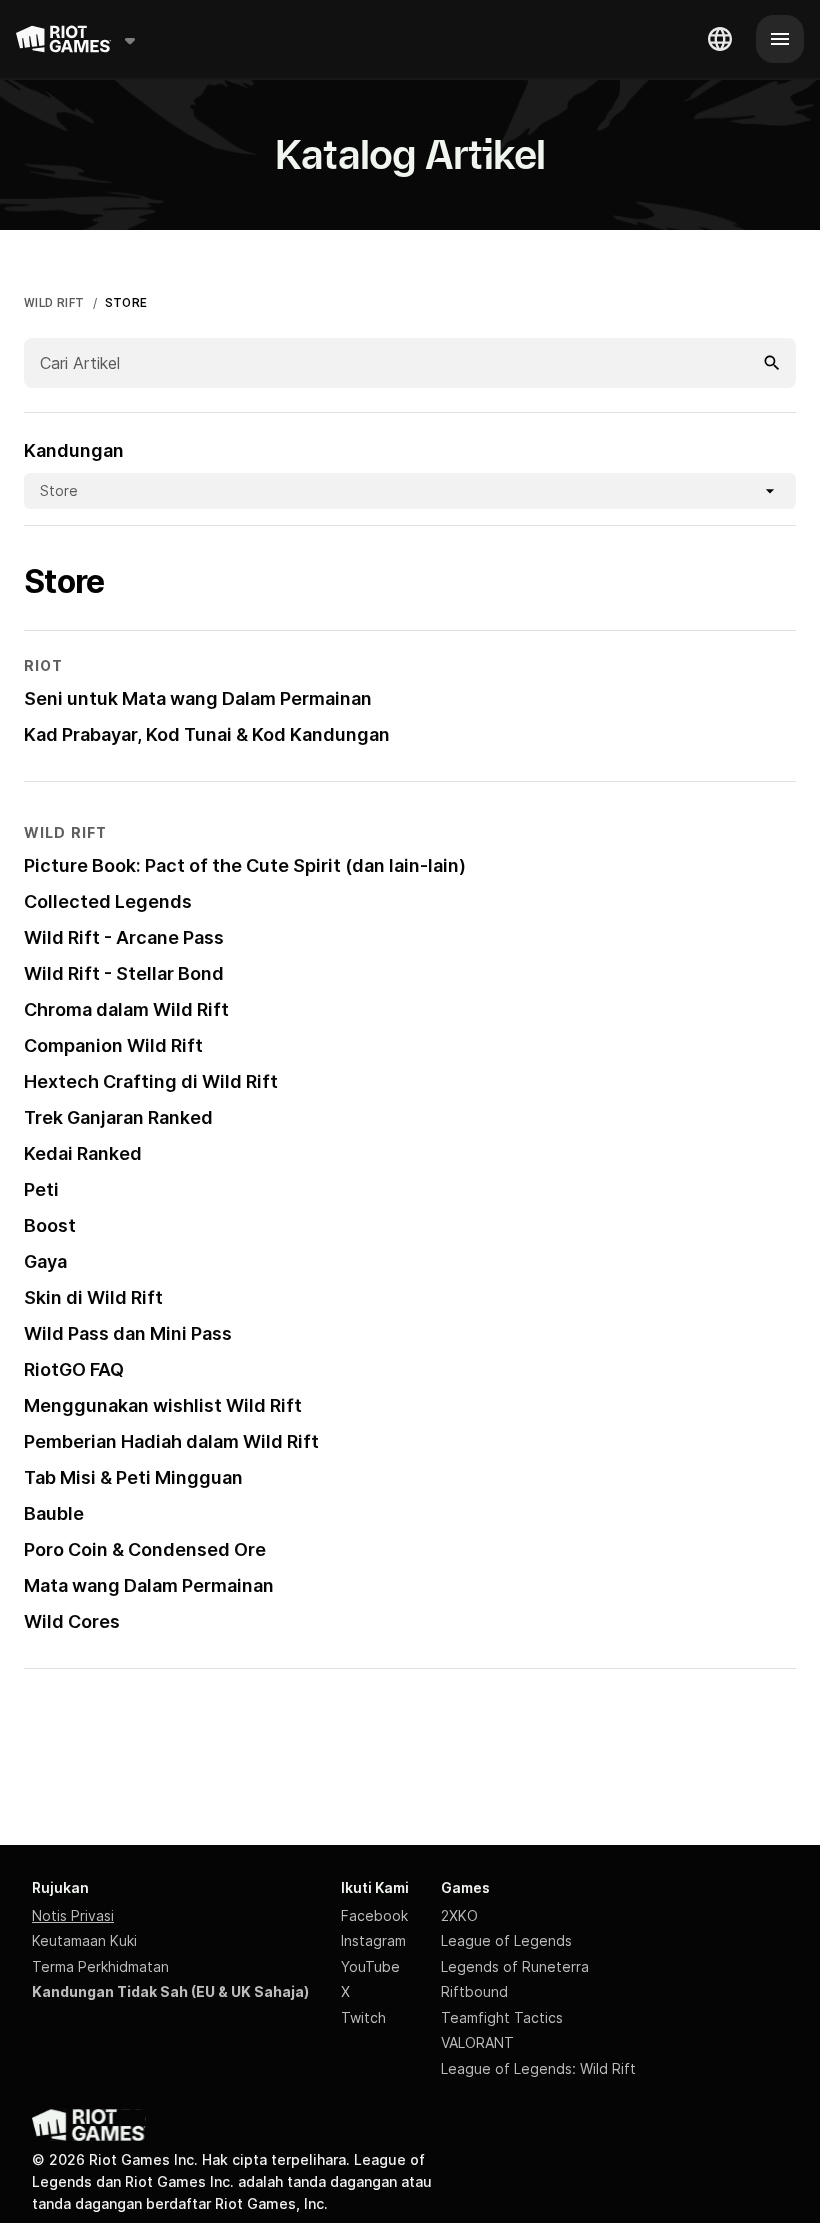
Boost (50, 1225)
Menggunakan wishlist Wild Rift (163, 1405)
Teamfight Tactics (502, 2017)
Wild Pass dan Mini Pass (128, 1333)
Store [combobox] (59, 490)
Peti (41, 1189)
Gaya (45, 1261)
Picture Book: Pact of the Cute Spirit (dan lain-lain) (245, 865)
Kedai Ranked (83, 1153)
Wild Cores (72, 1621)
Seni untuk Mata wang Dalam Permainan (198, 698)
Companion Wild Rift (113, 1045)
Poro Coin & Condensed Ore (145, 1549)
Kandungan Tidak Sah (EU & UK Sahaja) (170, 1991)
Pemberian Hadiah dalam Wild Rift (171, 1441)
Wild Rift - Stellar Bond (124, 973)
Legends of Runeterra (515, 1966)
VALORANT (477, 2042)
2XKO (459, 1915)
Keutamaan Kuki (84, 1940)
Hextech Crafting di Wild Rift (151, 1081)
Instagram (373, 1940)
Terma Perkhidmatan (100, 1966)
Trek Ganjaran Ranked (118, 1117)
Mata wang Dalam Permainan (149, 1585)
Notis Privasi (73, 1915)
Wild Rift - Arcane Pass (124, 937)
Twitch (363, 2017)
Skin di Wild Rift (93, 1297)
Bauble (54, 1513)
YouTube (370, 1966)
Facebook (374, 1915)
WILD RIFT (54, 303)
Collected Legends (108, 901)
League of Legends (506, 1940)
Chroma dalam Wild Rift (126, 1009)
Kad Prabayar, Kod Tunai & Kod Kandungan (207, 734)
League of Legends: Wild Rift (538, 2068)
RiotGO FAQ (74, 1369)
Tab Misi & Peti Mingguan (133, 1477)
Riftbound (474, 1991)
